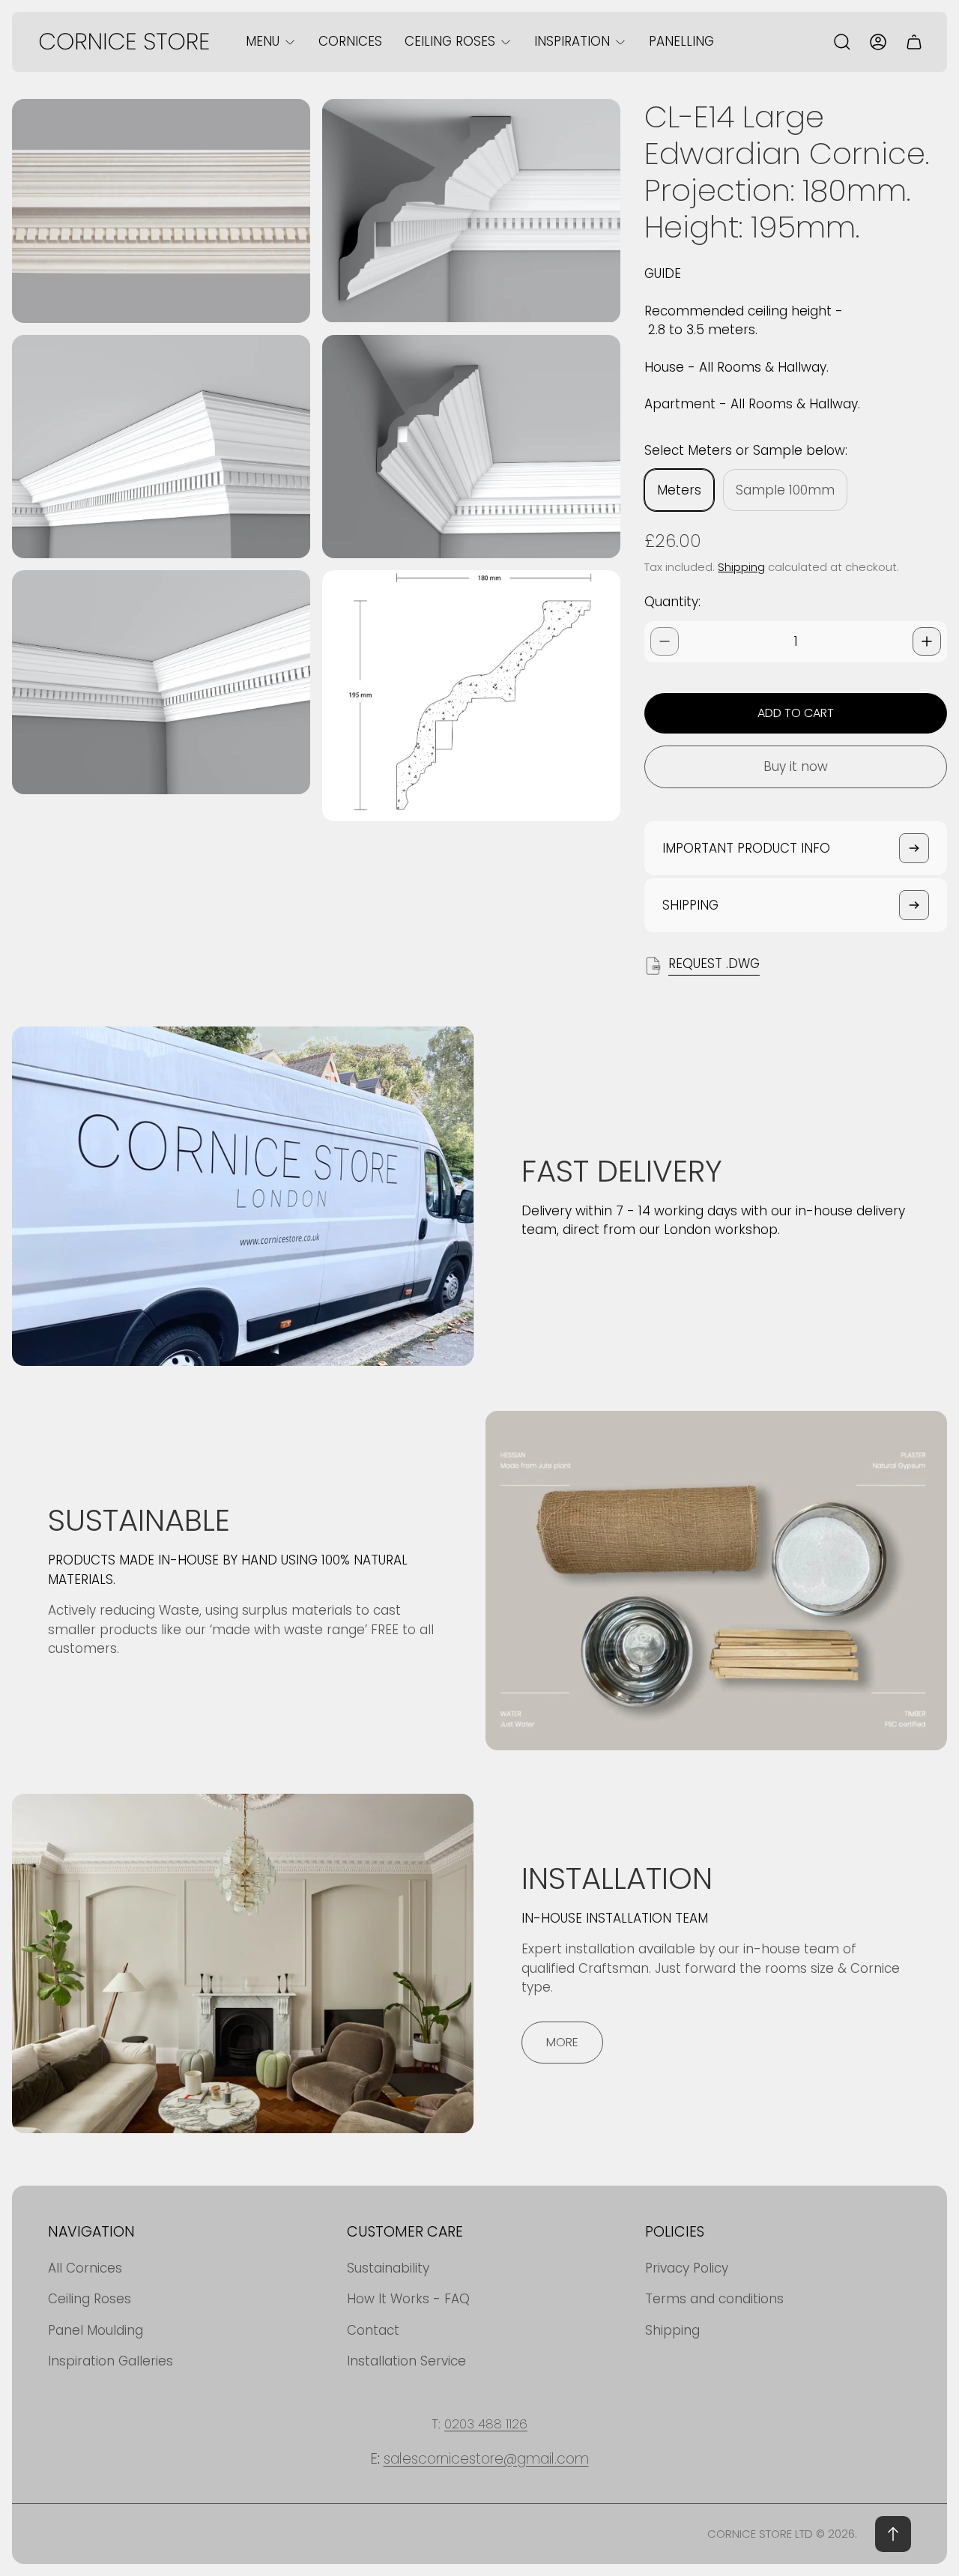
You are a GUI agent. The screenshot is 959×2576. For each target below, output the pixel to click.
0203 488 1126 (486, 2424)
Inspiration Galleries (111, 2361)
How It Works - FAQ (408, 2299)
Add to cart (796, 713)
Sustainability (388, 2268)
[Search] (842, 42)
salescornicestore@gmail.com (486, 2459)
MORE (562, 2042)
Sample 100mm (785, 490)
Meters (679, 490)
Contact (373, 2330)
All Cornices (85, 2268)
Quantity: (672, 602)
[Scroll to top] (893, 2534)
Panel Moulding (96, 2330)
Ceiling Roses (90, 2299)
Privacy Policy (687, 2268)
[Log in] (878, 42)
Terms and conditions (714, 2299)
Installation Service (406, 2361)
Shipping (741, 567)
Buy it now (796, 767)
